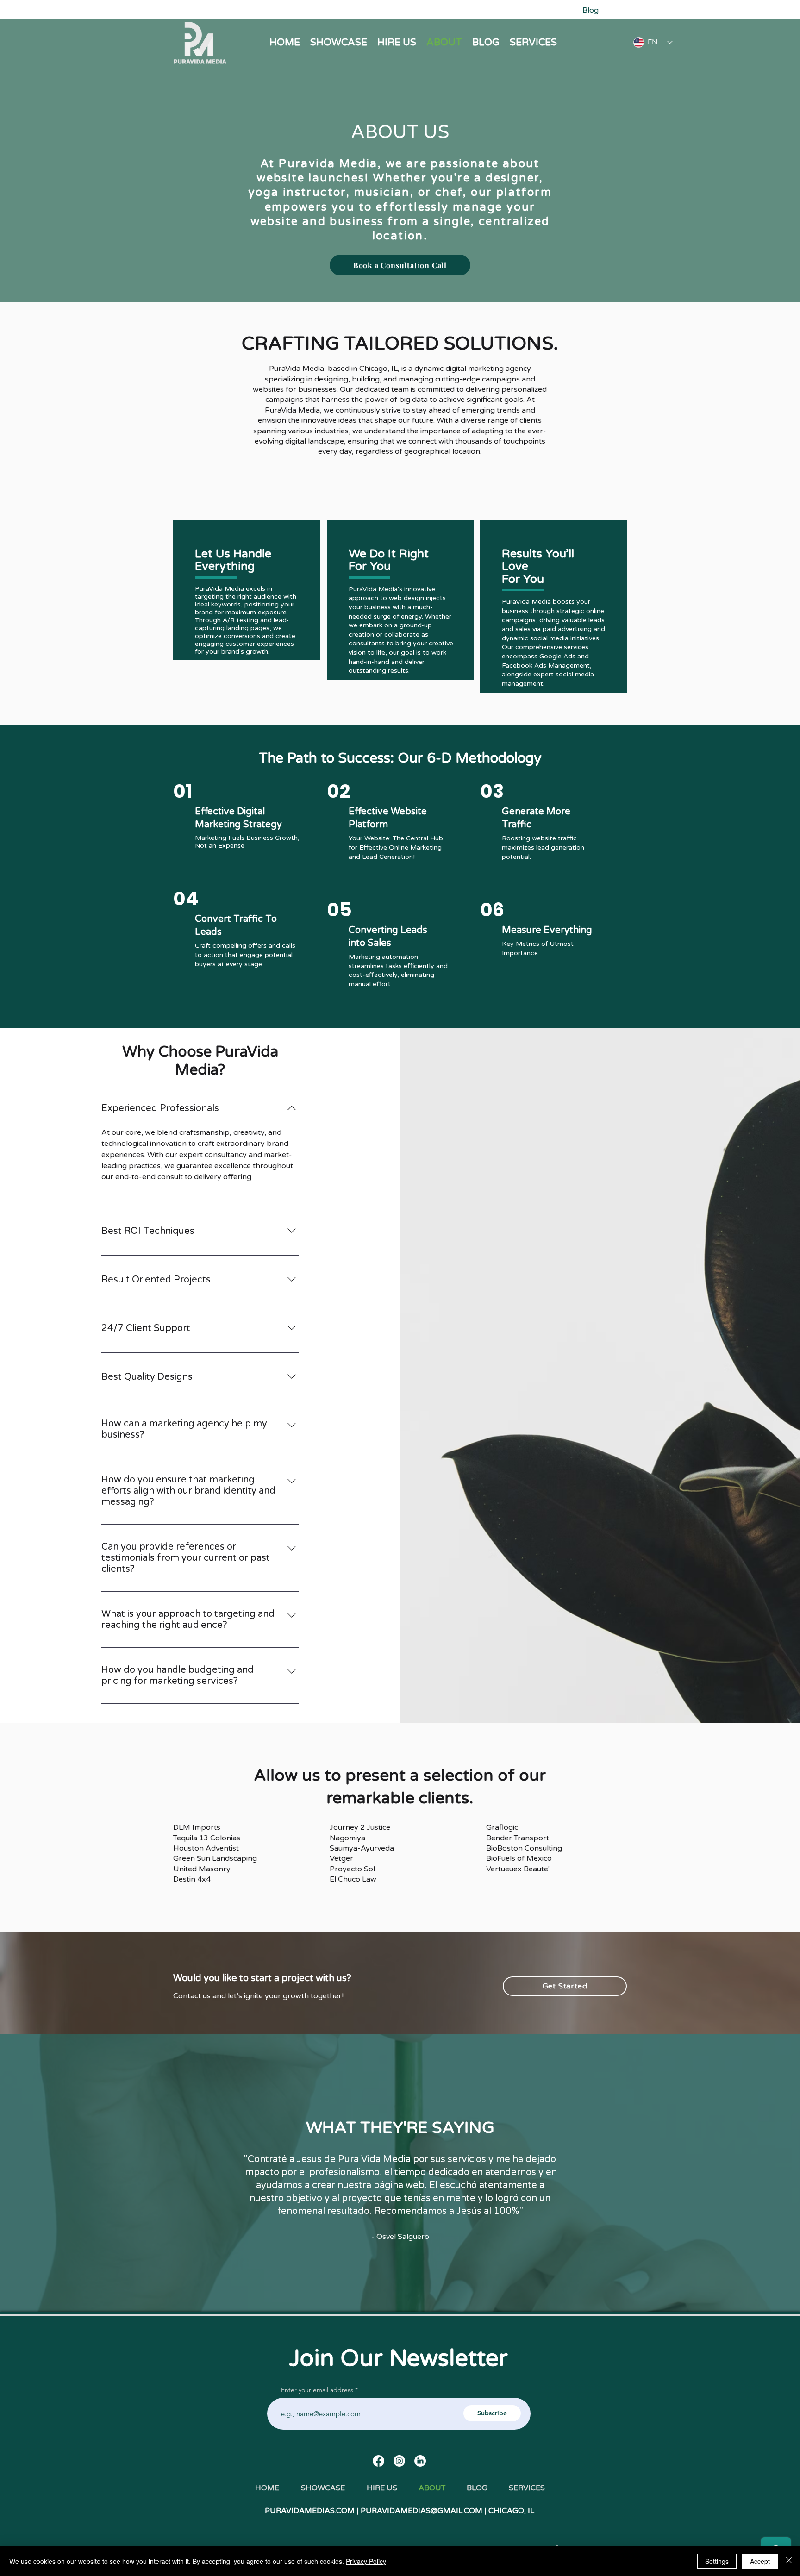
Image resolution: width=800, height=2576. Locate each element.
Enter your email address (317, 2390)
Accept (760, 2561)
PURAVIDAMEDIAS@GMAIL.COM (422, 2511)
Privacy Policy (366, 2561)
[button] (533, 42)
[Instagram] (399, 2461)
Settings (717, 2561)
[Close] (789, 2561)
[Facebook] (378, 2461)
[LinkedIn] (420, 2461)
